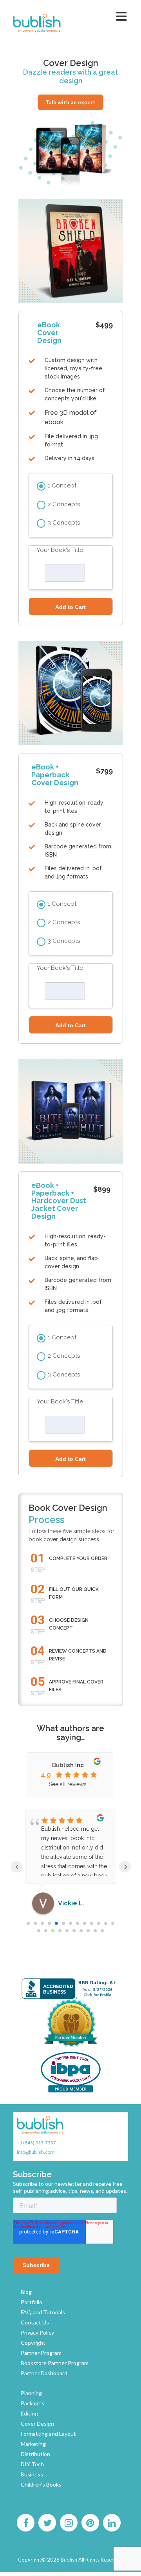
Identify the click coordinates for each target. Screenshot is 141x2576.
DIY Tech (32, 2464)
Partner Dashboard (44, 2373)
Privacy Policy (37, 2332)
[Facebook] (25, 2523)
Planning (31, 2393)
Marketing (33, 2444)
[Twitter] (47, 2523)
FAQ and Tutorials (43, 2312)
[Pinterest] (90, 2523)
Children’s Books (41, 2484)
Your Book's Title (60, 550)
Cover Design (37, 2423)
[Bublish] (53, 23)
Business (32, 2474)
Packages (33, 2403)
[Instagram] (69, 2523)
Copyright (33, 2343)
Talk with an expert (70, 102)
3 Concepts (64, 523)
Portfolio (32, 2302)
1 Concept (62, 486)
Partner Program (41, 2353)
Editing (29, 2413)
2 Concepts (64, 504)
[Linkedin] (112, 2523)
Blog (26, 2292)
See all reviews (68, 1784)
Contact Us (35, 2322)
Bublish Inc (68, 1765)
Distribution (35, 2454)
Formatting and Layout (48, 2434)
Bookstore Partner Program (55, 2363)
